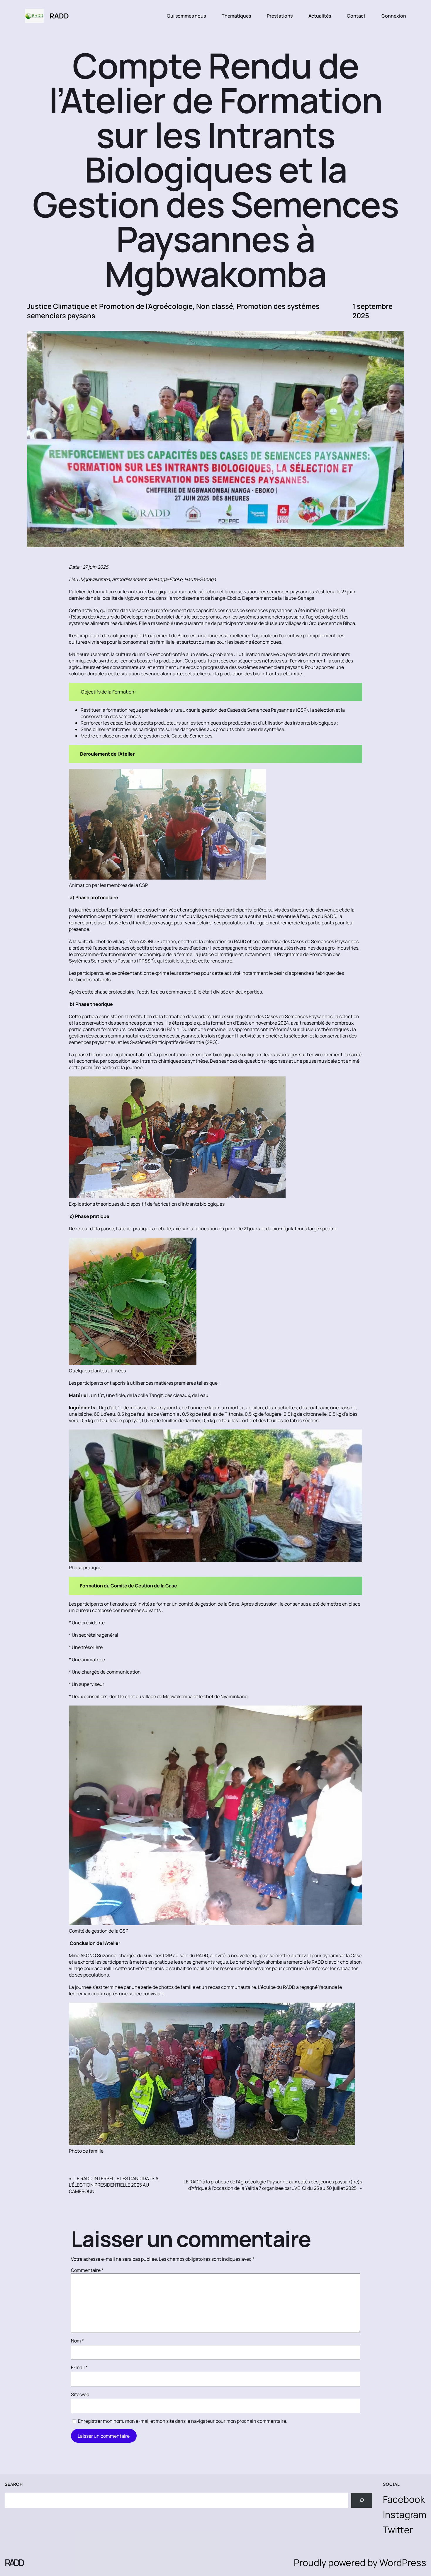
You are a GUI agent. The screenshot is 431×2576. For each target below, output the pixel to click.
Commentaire (87, 2270)
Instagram (405, 2514)
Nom (77, 2341)
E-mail (79, 2367)
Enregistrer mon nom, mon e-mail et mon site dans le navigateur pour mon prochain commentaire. (183, 2421)
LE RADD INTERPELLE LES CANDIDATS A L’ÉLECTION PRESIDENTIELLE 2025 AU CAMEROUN (114, 2185)
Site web (80, 2394)
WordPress (403, 2563)
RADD (59, 16)
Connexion (394, 16)
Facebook (404, 2499)
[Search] (362, 2500)
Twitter (398, 2530)
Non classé (215, 306)
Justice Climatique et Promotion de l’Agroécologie (110, 306)
